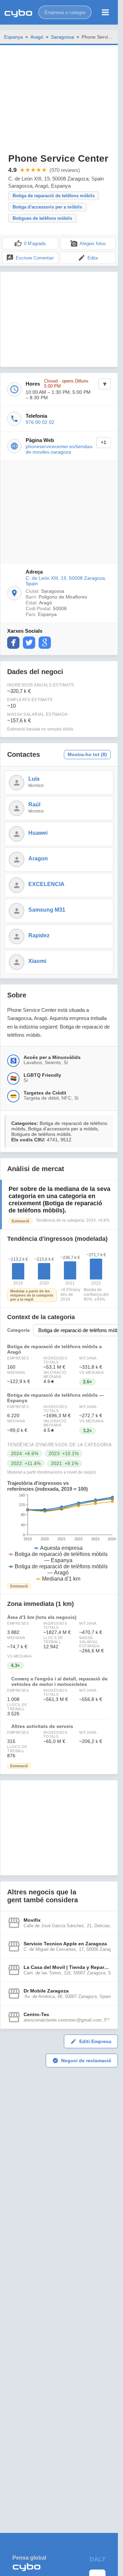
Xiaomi (37, 961)
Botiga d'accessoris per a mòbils (47, 207)
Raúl (34, 804)
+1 (104, 442)
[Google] (45, 643)
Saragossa (63, 37)
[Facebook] (13, 643)
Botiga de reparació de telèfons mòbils (54, 196)
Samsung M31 (47, 910)
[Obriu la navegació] (105, 12)
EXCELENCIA (46, 884)
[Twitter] (29, 643)
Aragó (37, 37)
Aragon (38, 858)
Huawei (38, 833)
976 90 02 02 (40, 422)
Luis (34, 779)
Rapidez (39, 935)
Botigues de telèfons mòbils (42, 218)
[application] (59, 1538)
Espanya (13, 37)
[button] (65, 12)
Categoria (18, 1330)
